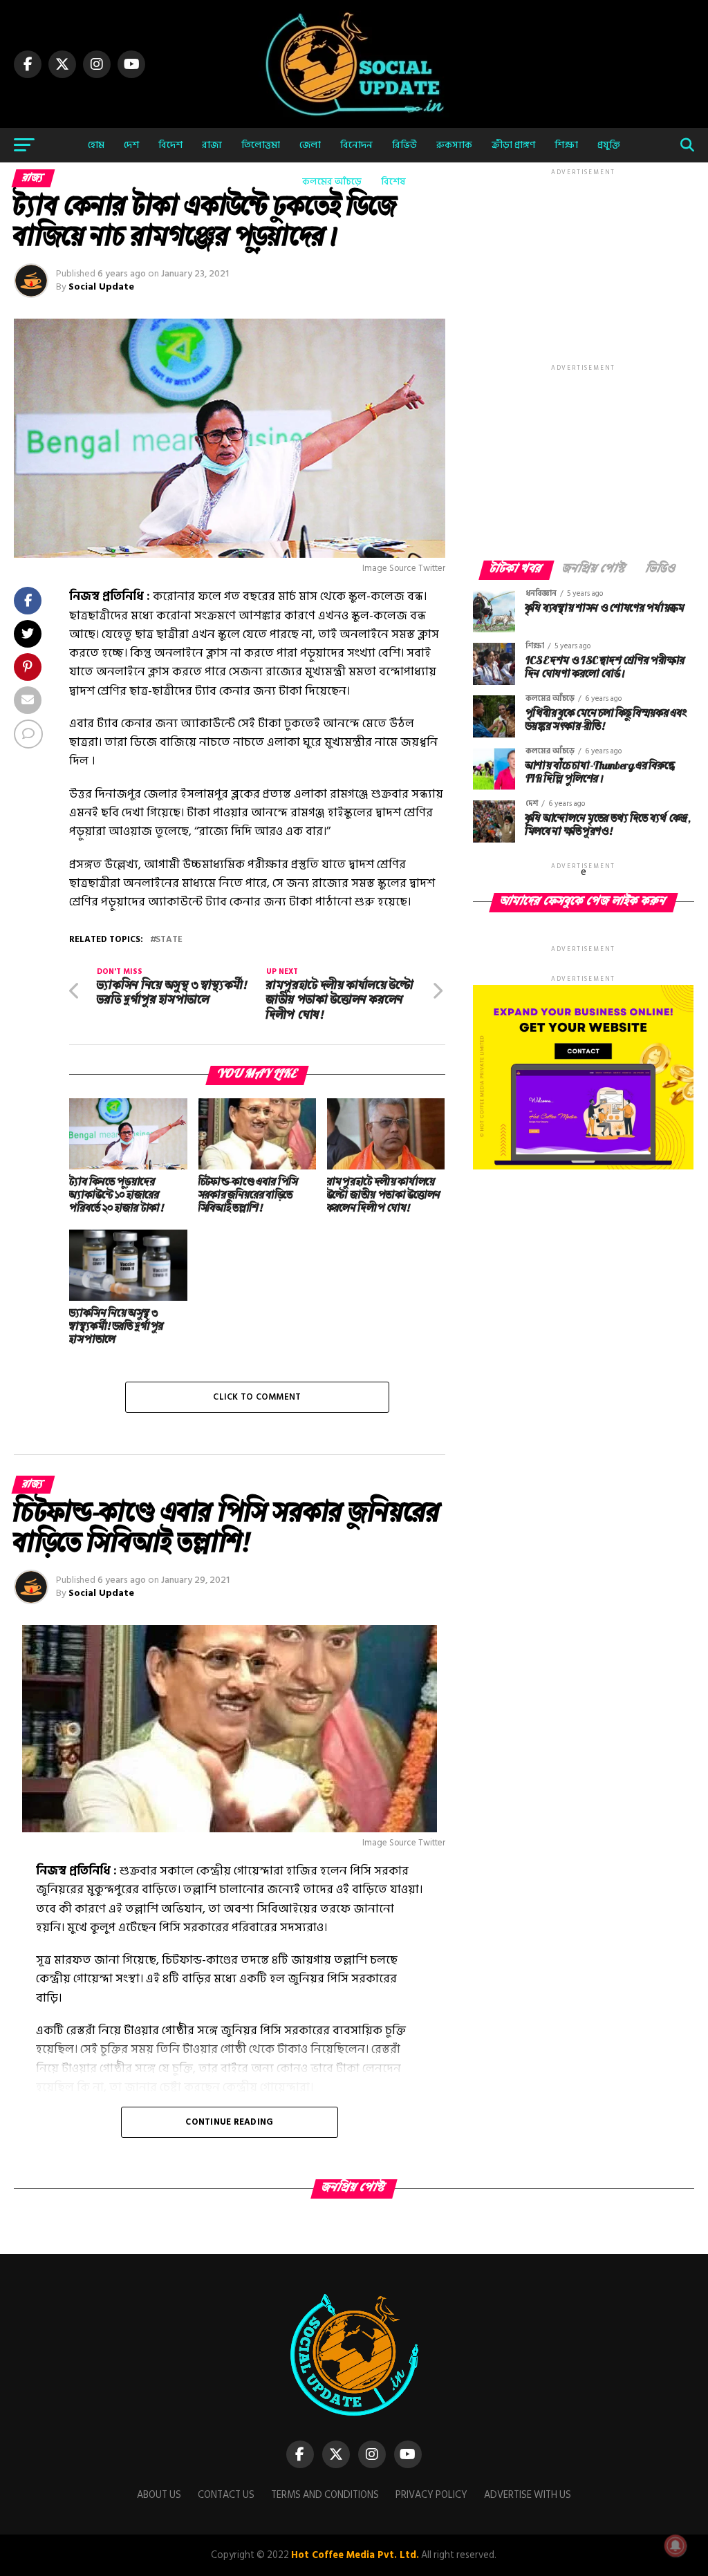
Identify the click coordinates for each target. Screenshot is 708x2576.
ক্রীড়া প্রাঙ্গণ (513, 145)
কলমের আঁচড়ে (332, 181)
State (169, 940)
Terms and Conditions (325, 2495)
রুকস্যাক (454, 145)
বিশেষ (393, 181)
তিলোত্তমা (261, 145)
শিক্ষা (566, 145)
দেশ (131, 145)
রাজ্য (212, 145)
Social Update (101, 286)
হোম (96, 145)
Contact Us (226, 2495)
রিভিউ (404, 145)
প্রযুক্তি (609, 145)
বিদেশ (170, 145)
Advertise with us (528, 2495)
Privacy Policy (431, 2495)
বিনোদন (356, 145)
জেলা (310, 145)
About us (159, 2495)
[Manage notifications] (676, 2546)
